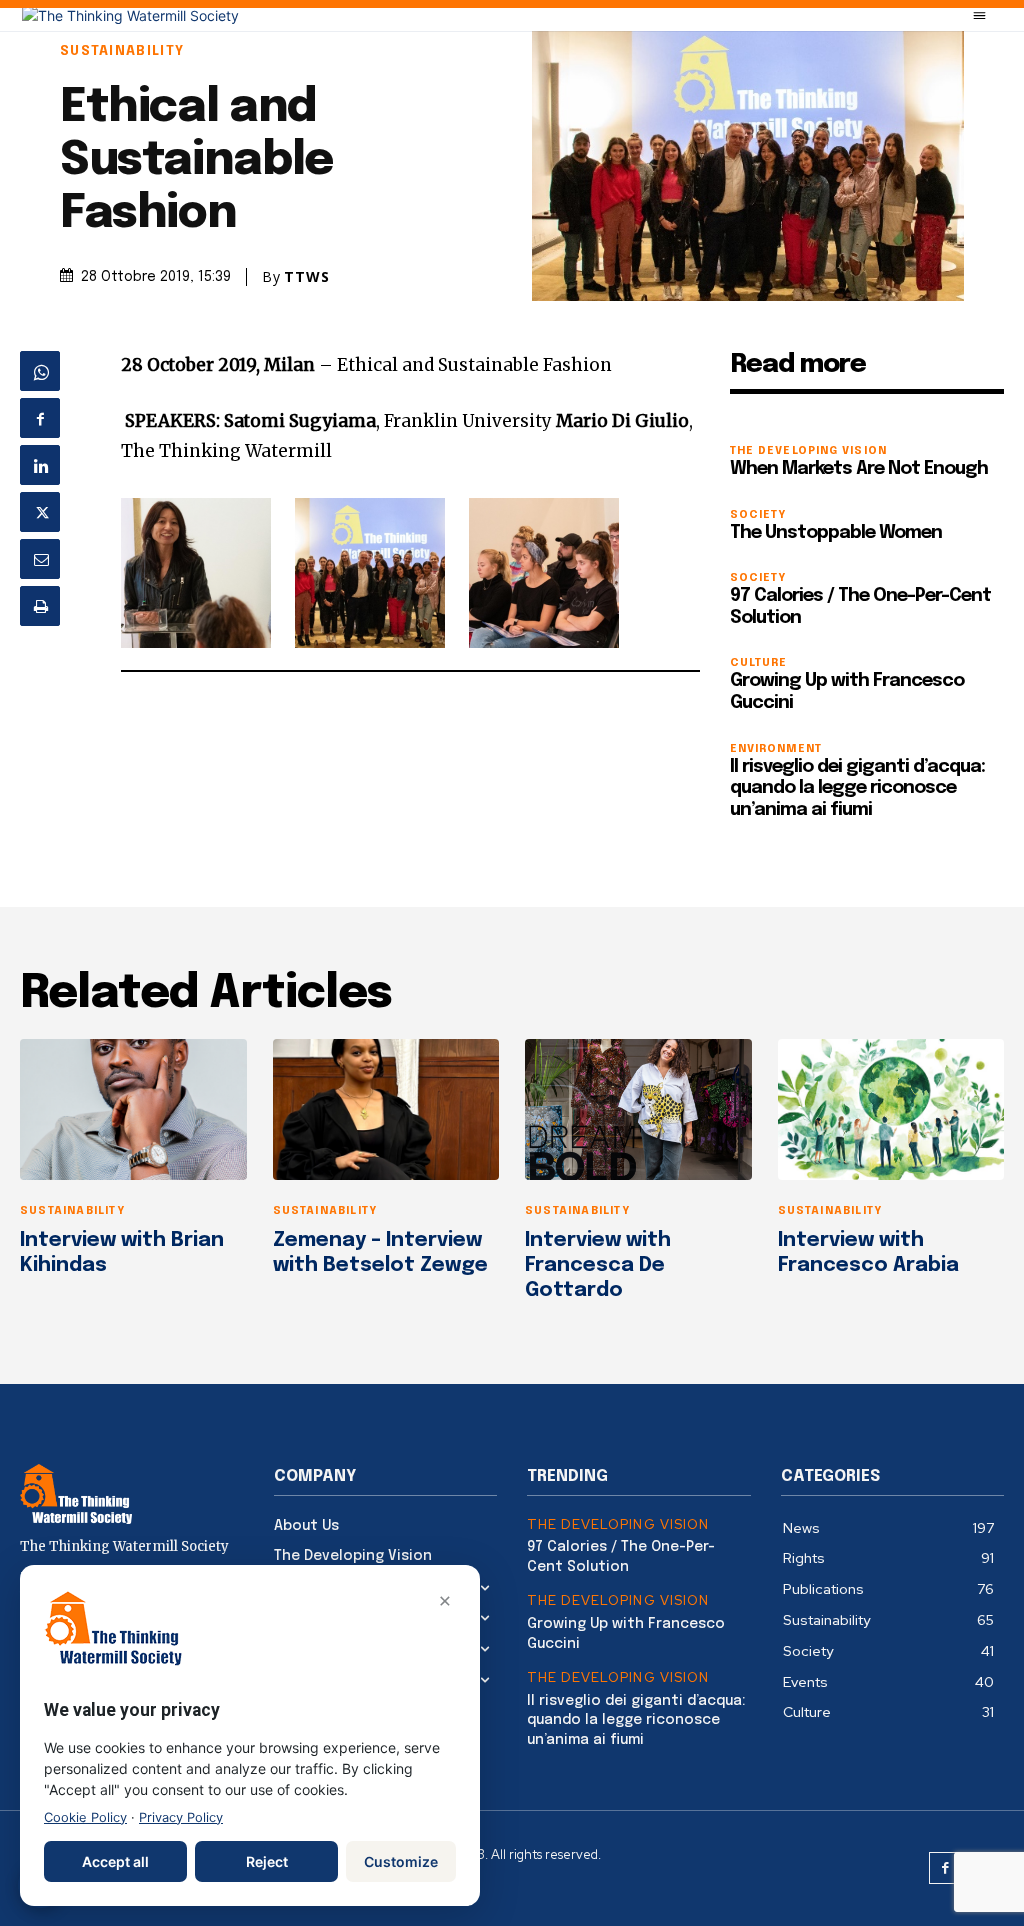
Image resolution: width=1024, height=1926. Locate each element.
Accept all (115, 1861)
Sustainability (122, 51)
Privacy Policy (181, 1817)
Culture (759, 663)
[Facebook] (40, 418)
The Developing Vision (808, 451)
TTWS (307, 277)
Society (758, 515)
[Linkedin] (40, 465)
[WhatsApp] (40, 371)
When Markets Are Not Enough (859, 469)
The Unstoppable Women (836, 533)
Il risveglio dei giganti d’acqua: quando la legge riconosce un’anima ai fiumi (857, 788)
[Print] (40, 606)
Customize (401, 1861)
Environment (776, 749)
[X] (40, 512)
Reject (267, 1861)
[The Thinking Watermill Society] (130, 15)
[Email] (40, 559)
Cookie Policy (85, 1817)
